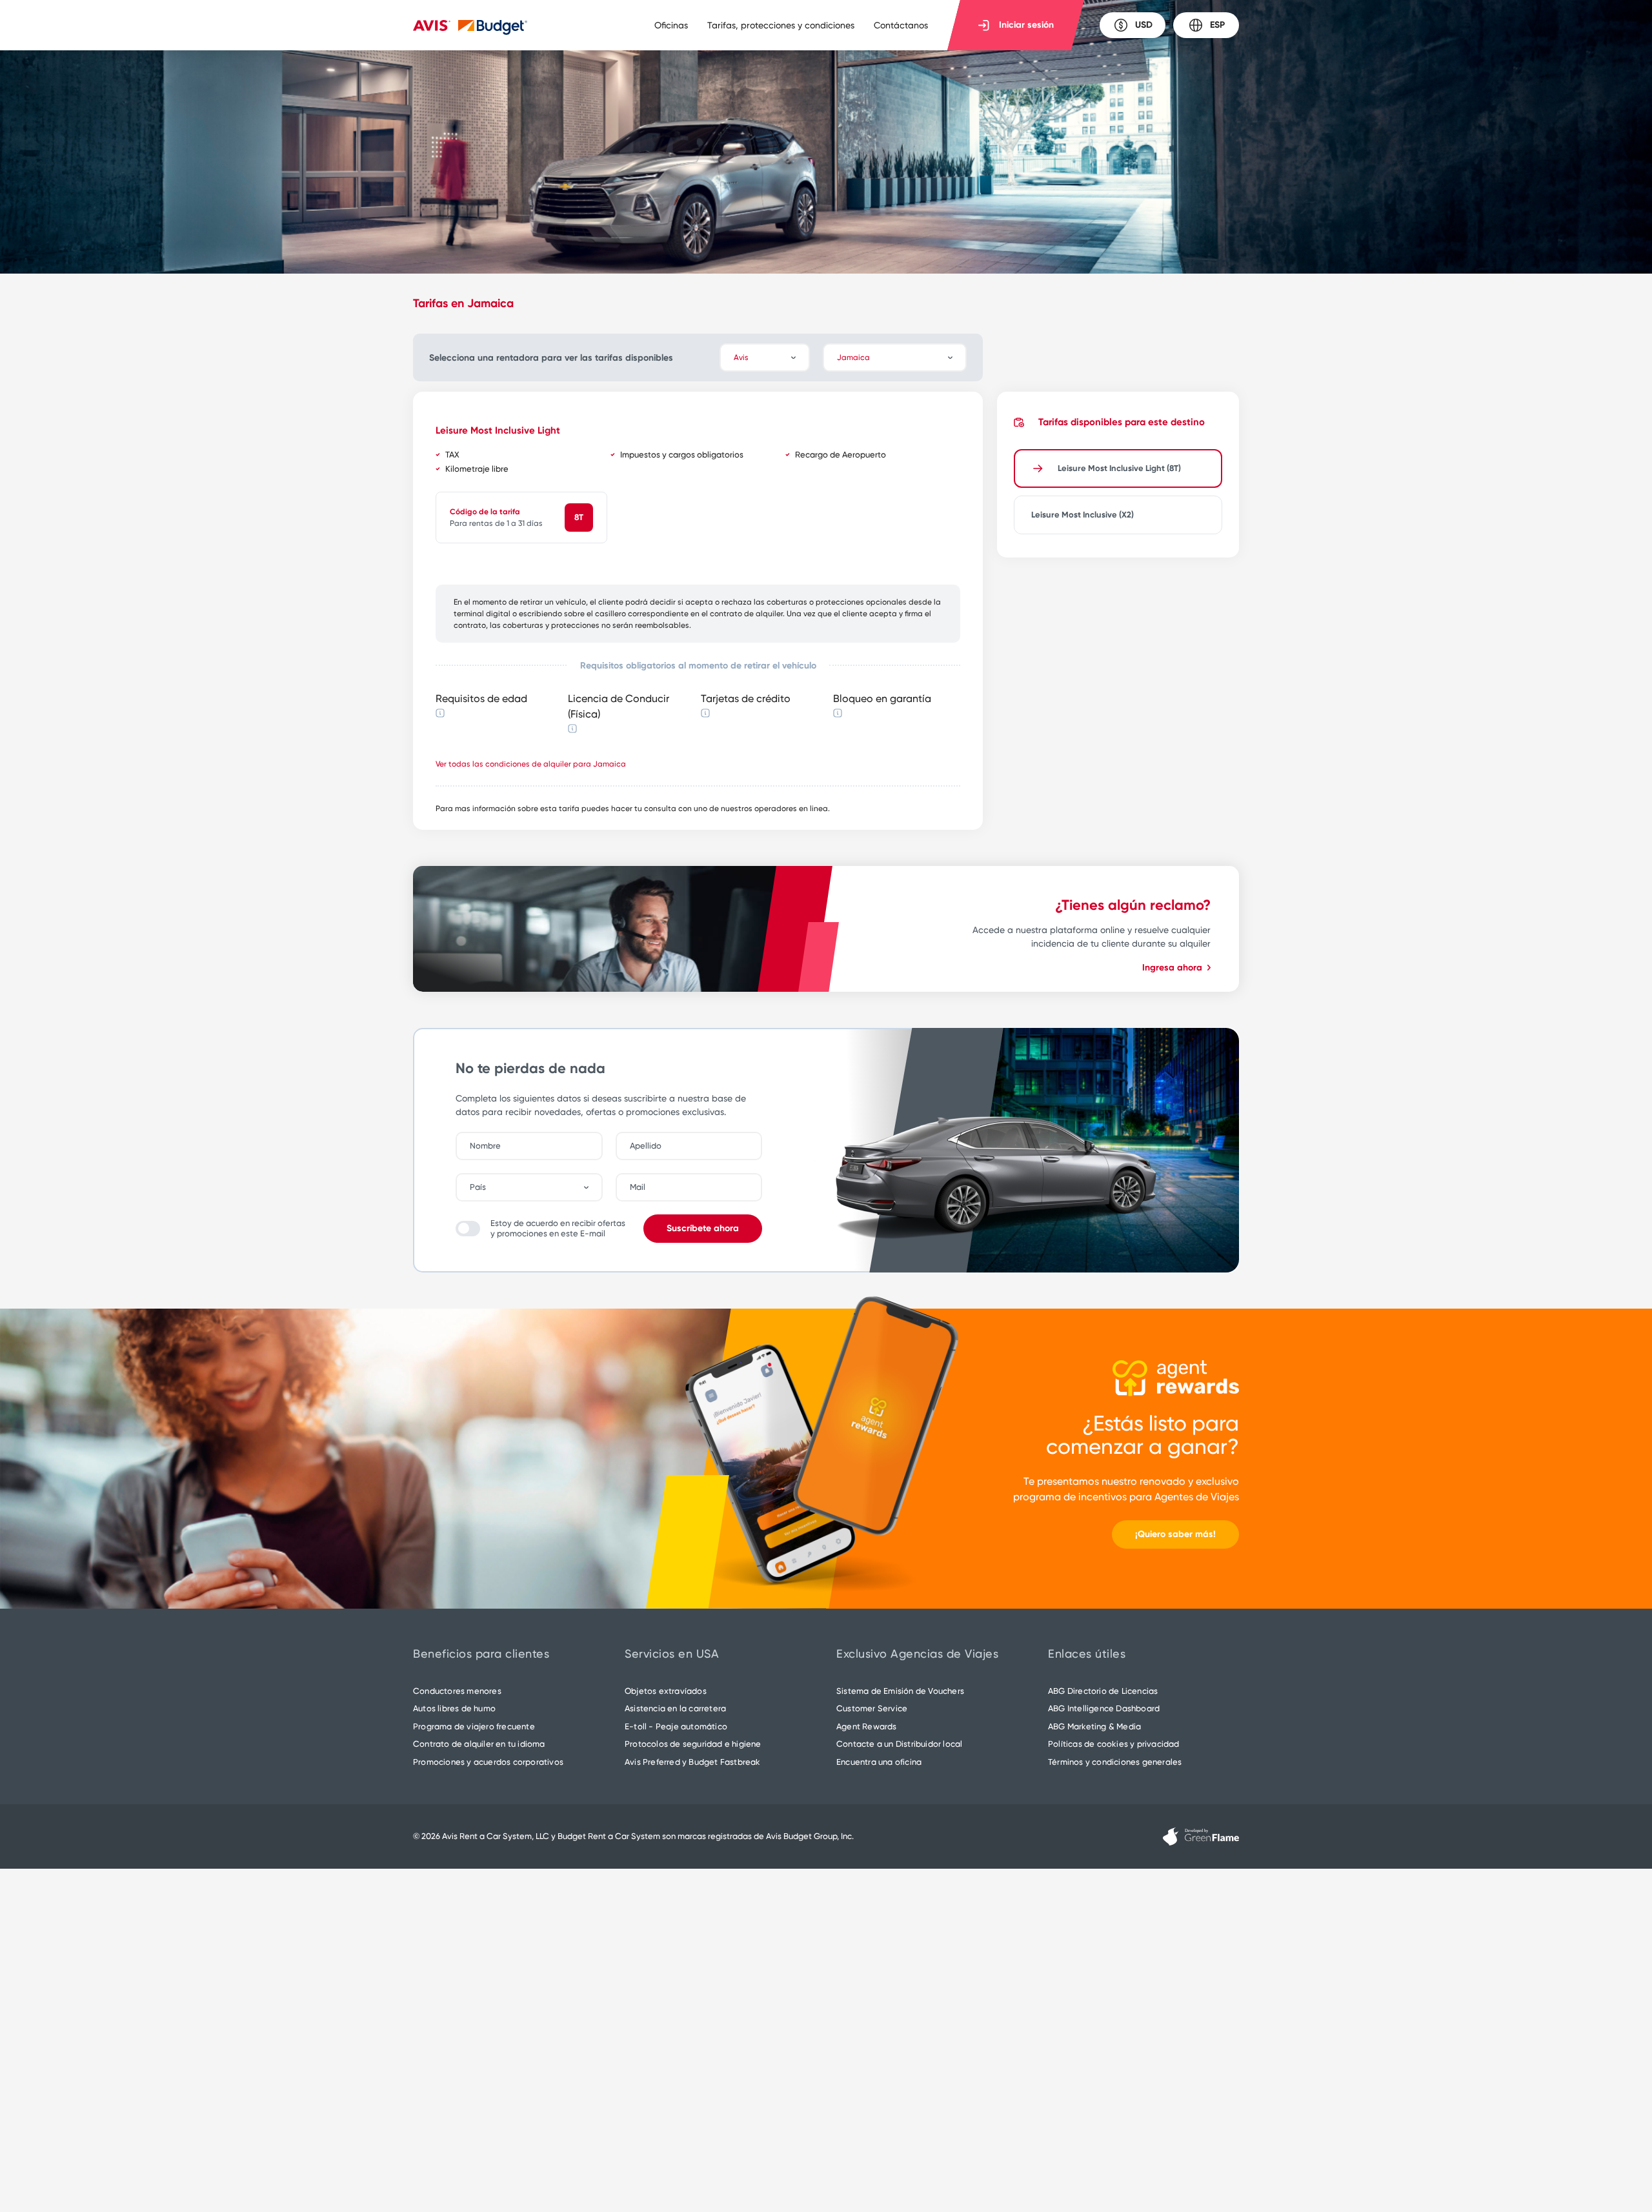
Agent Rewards (867, 1726)
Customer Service (872, 1708)
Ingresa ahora (1172, 968)
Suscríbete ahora (703, 1228)
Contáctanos (901, 25)
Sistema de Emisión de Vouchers (900, 1691)
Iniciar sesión (1026, 25)
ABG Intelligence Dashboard (1104, 1708)
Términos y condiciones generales (1115, 1762)
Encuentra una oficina (879, 1762)
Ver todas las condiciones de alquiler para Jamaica (531, 764)
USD (1144, 25)
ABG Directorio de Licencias (1103, 1691)
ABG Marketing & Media (1094, 1726)
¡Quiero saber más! (1175, 1534)
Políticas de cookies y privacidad (1114, 1744)
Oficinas (671, 25)
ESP (1217, 25)
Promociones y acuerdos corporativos (488, 1762)
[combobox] (536, 1187)
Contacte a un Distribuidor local (899, 1744)
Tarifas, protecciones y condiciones (781, 25)
